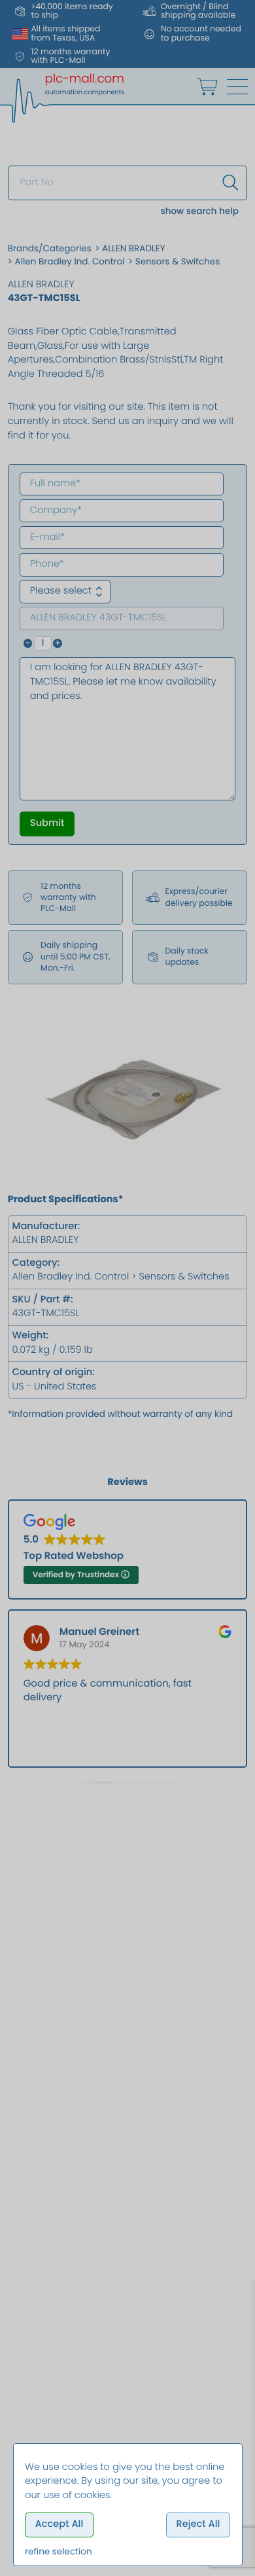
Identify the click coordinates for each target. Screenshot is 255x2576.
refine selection (59, 2551)
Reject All (198, 2524)
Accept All (59, 2524)
